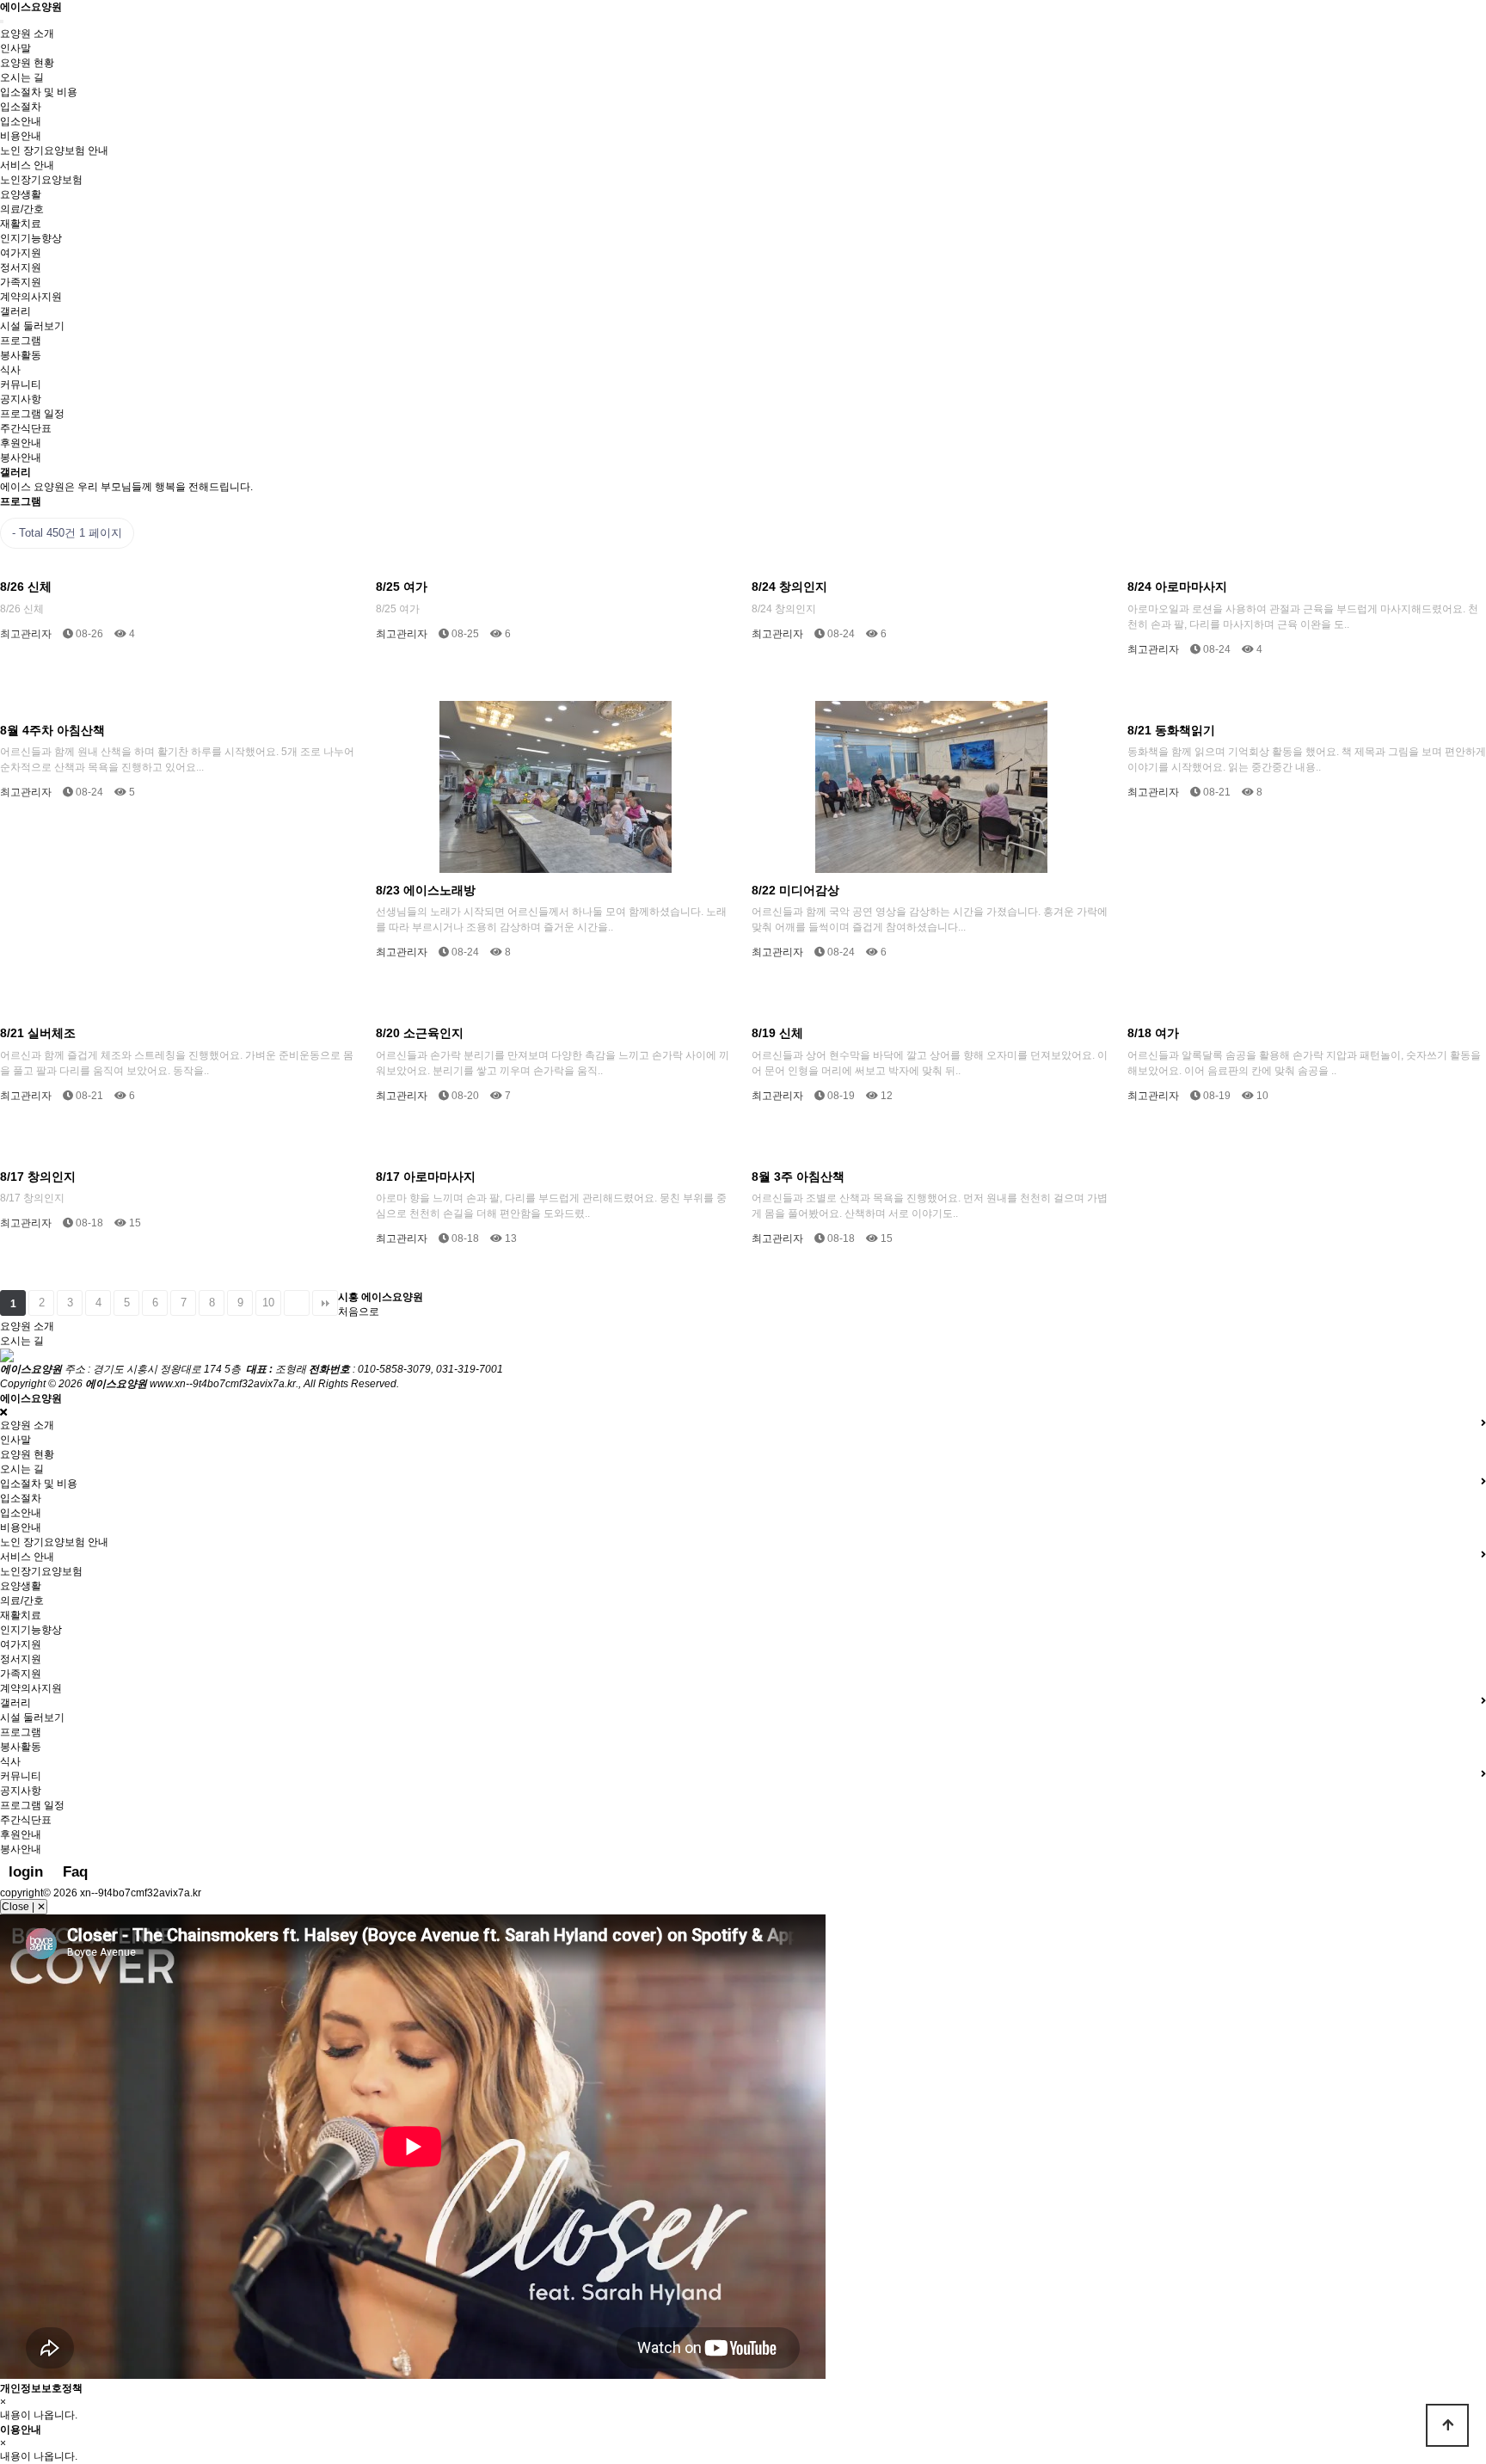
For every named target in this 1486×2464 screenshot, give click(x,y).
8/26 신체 (26, 587)
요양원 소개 (27, 34)
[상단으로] (1447, 2425)
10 (268, 1303)
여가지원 (21, 253)
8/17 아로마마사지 (426, 1177)
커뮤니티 (21, 384)
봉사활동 (21, 355)
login (26, 1872)
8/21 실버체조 (38, 1033)
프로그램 (21, 341)
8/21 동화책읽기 (1171, 730)
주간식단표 (26, 428)
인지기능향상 (31, 238)
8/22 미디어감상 (795, 890)
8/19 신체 (777, 1033)
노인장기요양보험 (41, 180)
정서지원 (21, 267)
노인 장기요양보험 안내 (54, 151)
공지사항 (21, 399)
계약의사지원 (31, 297)
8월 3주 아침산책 (798, 1177)
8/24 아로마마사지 (1177, 587)
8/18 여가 (1153, 1033)
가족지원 (21, 282)
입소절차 (21, 107)
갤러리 (15, 311)
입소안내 (21, 121)
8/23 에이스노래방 (426, 890)
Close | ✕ (24, 1907)
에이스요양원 (31, 7)
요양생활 (21, 194)
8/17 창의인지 (38, 1177)
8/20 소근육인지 (420, 1033)
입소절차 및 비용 (39, 92)
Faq (75, 1872)
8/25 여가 (402, 587)
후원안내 (21, 443)
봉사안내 (21, 458)
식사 (10, 370)
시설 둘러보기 (32, 326)
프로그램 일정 (32, 414)
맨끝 (325, 1303)
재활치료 (21, 224)
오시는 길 (22, 77)
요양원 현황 (27, 63)
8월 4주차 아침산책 (52, 730)
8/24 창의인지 (789, 587)
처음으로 (359, 1312)
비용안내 (21, 136)
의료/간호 (22, 209)
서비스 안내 (27, 165)
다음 (297, 1303)
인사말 (15, 48)
